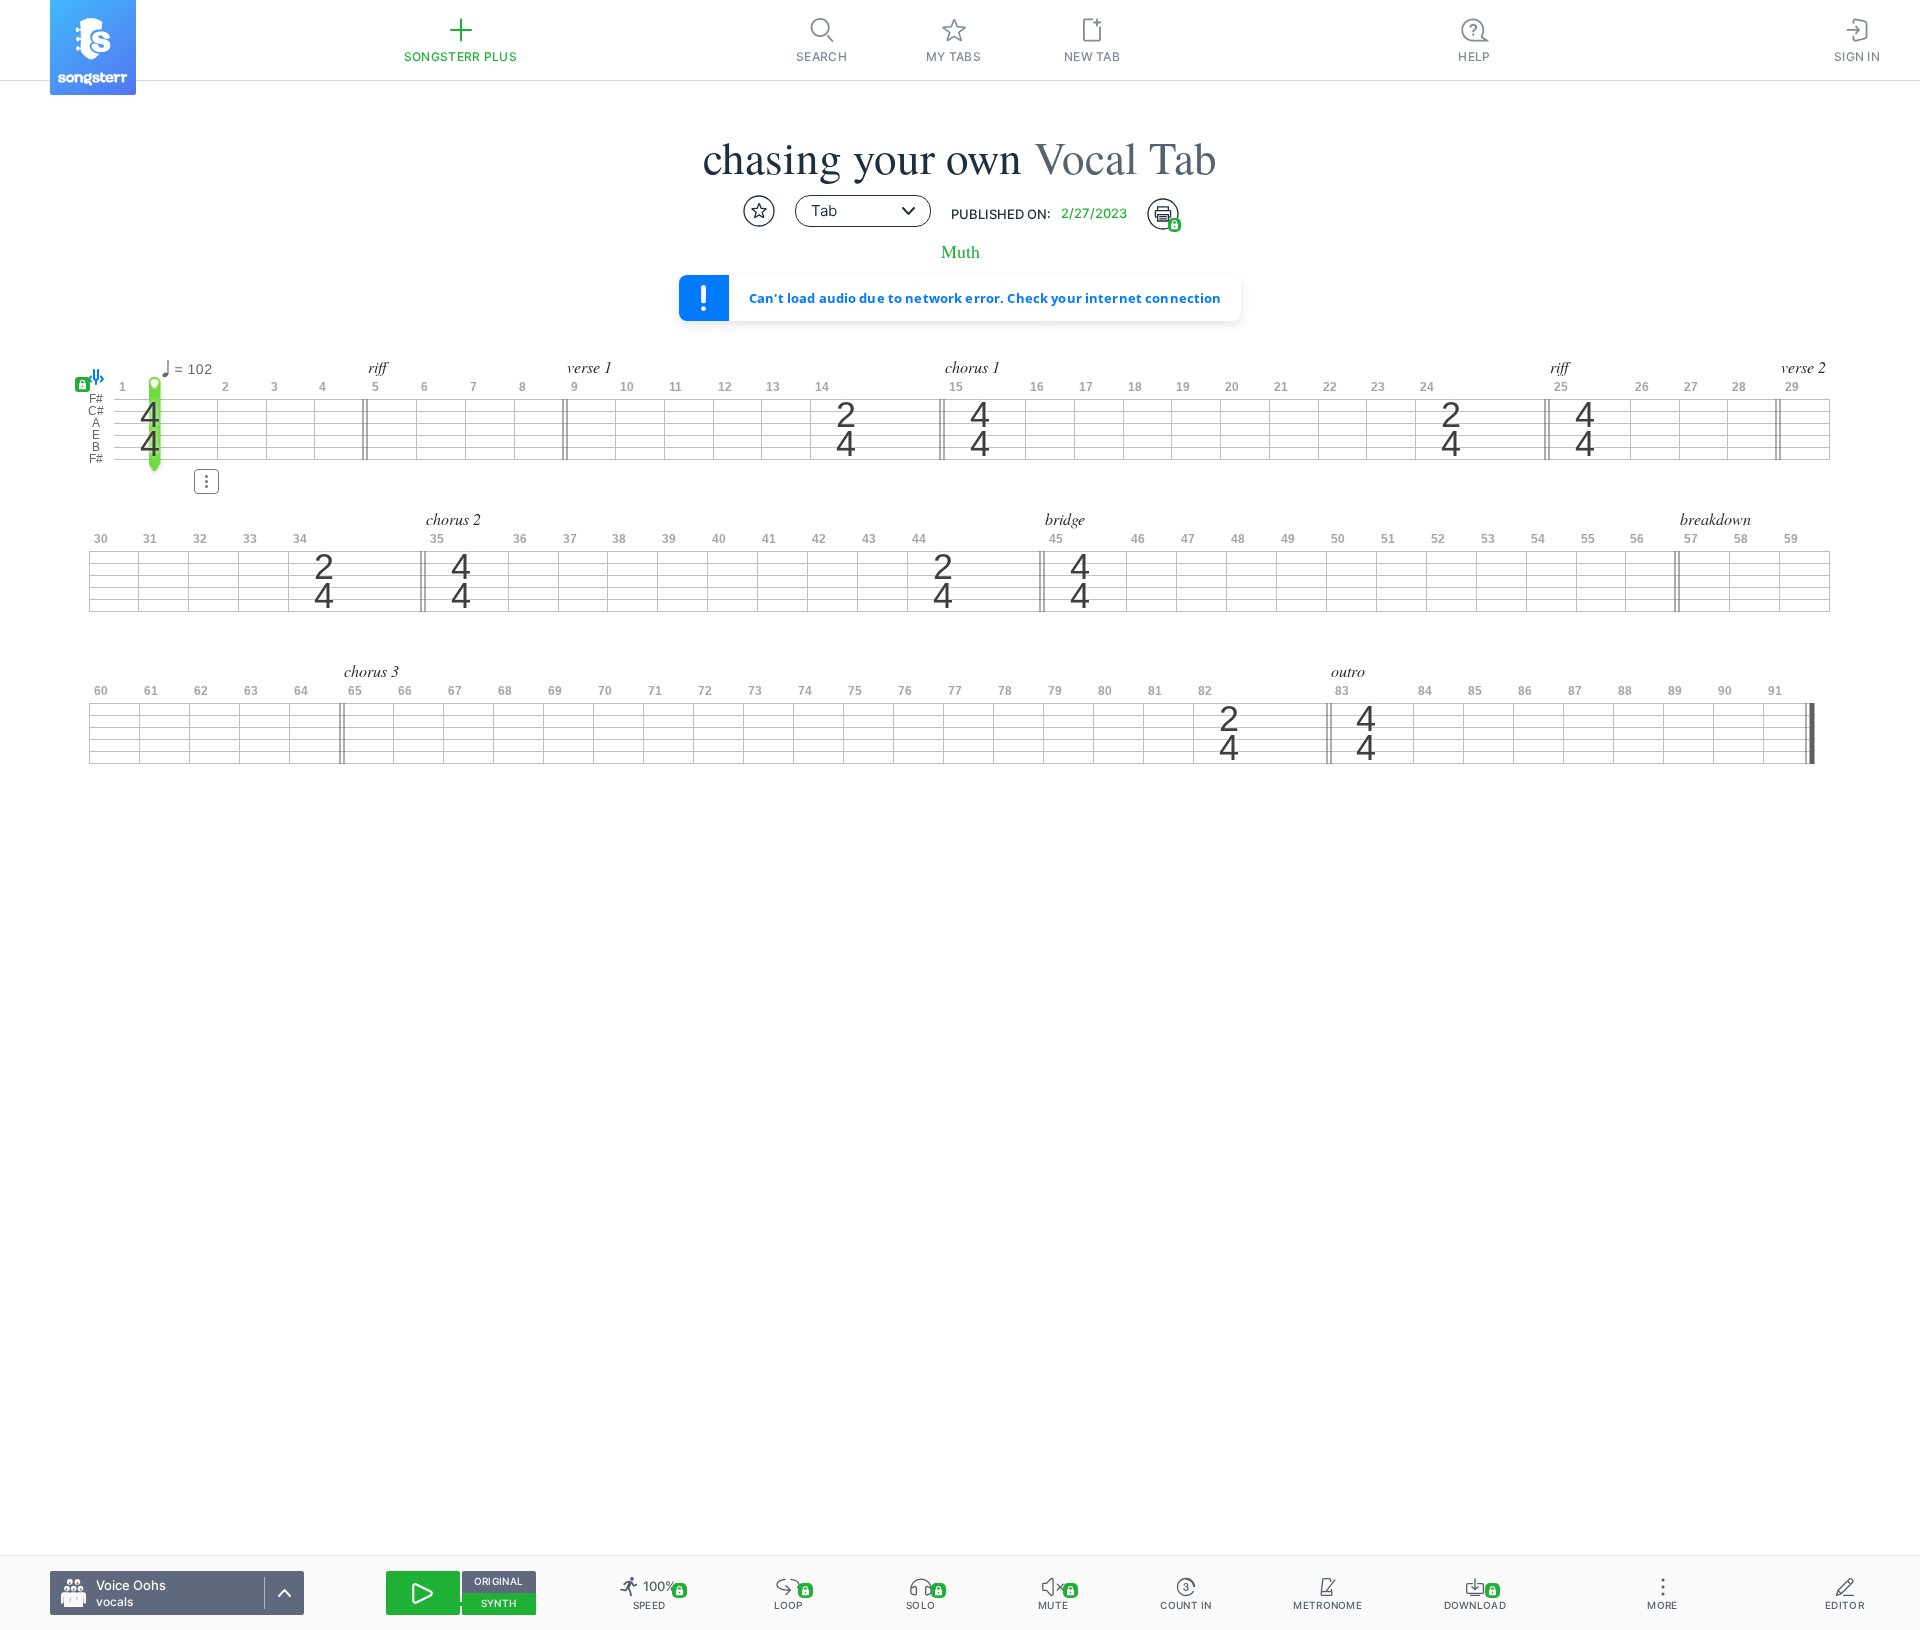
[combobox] (863, 211)
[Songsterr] (93, 47)
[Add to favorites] (759, 211)
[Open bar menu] (206, 481)
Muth (960, 251)
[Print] (1163, 214)
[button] (91, 378)
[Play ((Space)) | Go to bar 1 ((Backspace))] (423, 1593)
